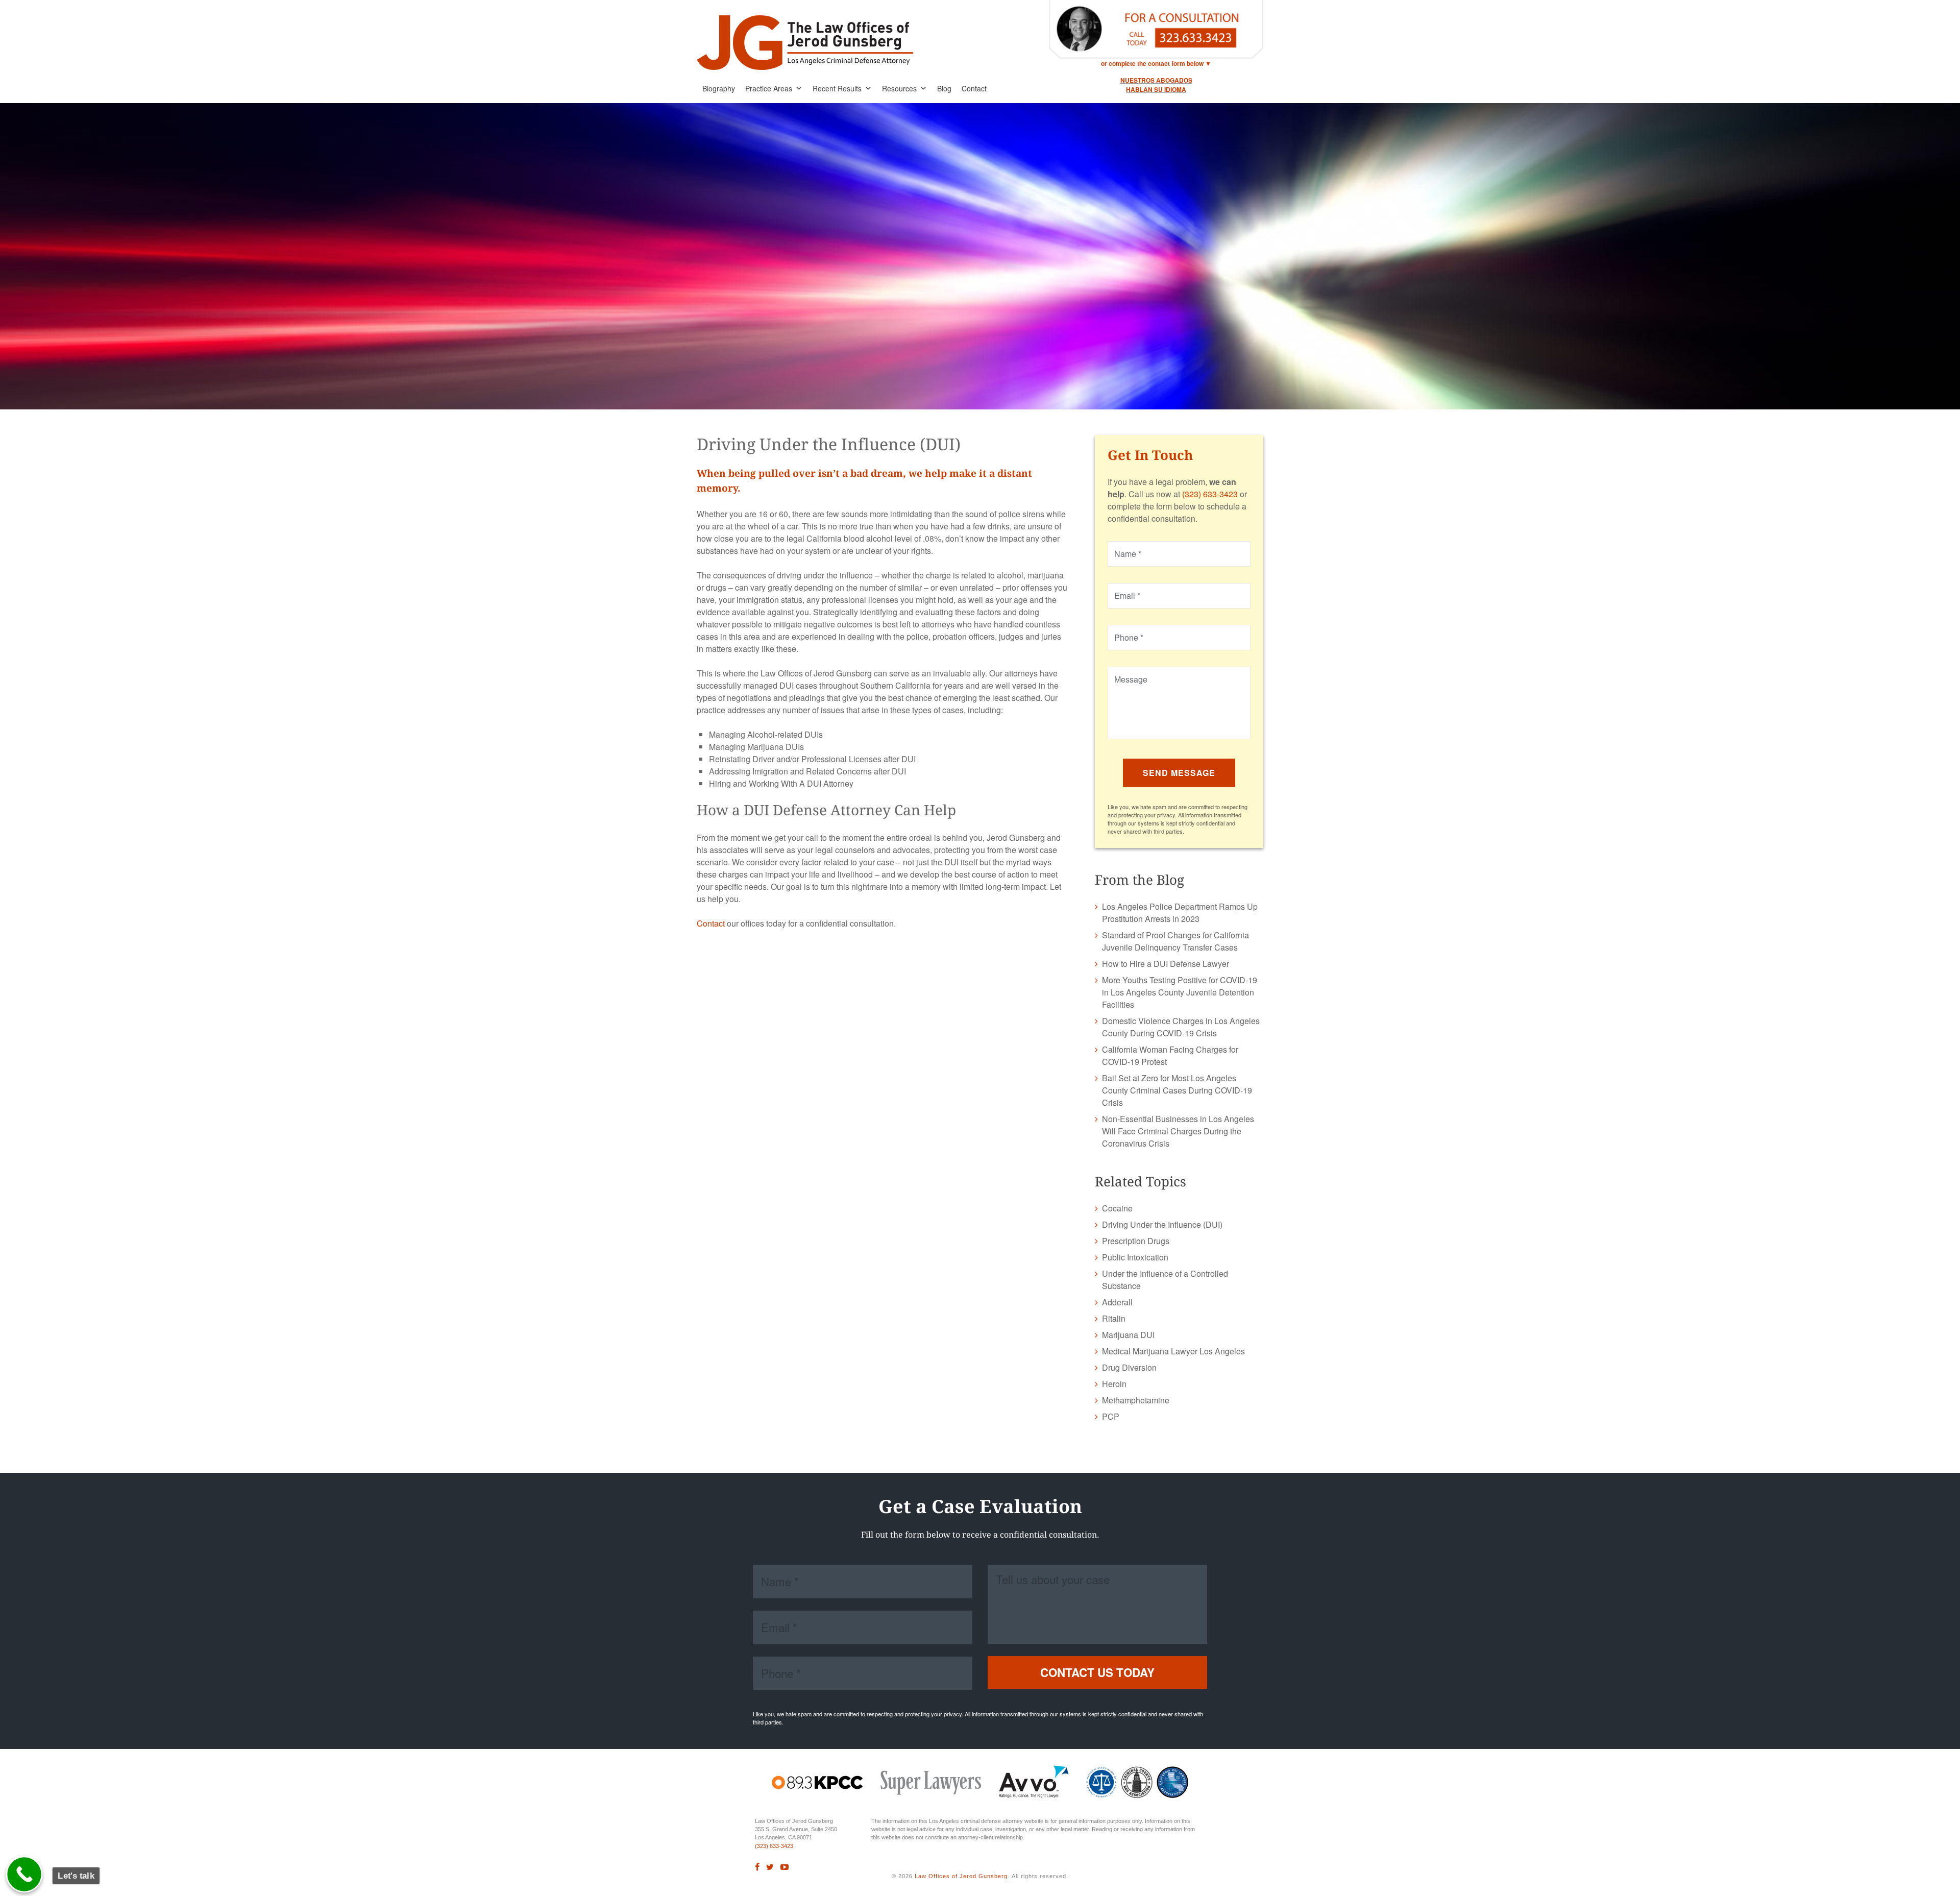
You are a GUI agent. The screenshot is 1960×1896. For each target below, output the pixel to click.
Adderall (1117, 1302)
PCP (1111, 1416)
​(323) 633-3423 (774, 1846)
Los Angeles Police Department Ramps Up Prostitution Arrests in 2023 (1180, 913)
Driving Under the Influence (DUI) (1162, 1224)
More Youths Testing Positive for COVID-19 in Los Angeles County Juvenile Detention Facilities (1180, 992)
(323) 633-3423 (1210, 494)
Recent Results (837, 88)
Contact (974, 88)
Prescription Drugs (1136, 1241)
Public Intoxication (1135, 1257)
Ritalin (1114, 1318)
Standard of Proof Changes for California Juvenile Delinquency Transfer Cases (1175, 941)
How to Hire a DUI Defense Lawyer (1166, 964)
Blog (944, 88)
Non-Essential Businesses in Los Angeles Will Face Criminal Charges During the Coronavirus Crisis (1178, 1131)
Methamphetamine (1136, 1400)
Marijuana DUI (1128, 1335)
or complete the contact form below (1152, 63)
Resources (899, 88)
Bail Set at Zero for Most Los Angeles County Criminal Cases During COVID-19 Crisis (1177, 1090)
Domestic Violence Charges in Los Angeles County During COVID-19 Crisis (1181, 1027)
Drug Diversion (1129, 1367)
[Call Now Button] (24, 1875)
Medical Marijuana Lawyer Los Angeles (1173, 1351)
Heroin (1114, 1384)
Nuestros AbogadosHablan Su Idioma (1156, 85)
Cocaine (1117, 1208)
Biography (719, 88)
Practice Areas (769, 88)
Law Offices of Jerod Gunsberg (961, 1876)
